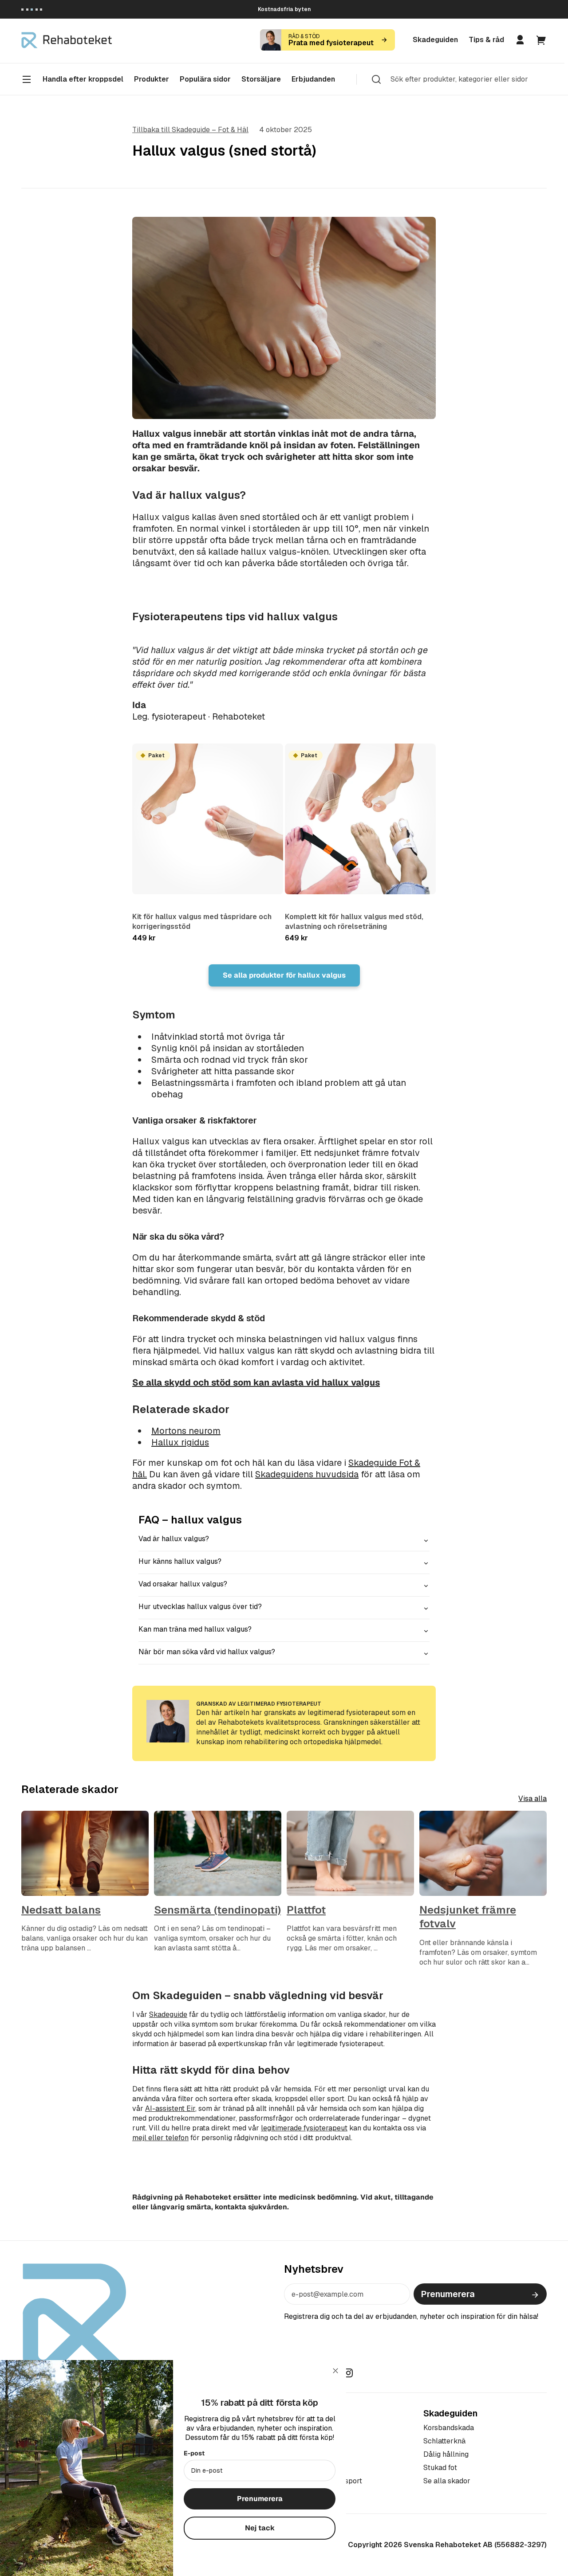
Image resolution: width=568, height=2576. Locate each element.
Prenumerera (448, 2294)
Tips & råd (486, 40)
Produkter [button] (152, 79)
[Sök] (376, 79)
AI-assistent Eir (170, 2108)
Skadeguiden (435, 40)
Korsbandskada (449, 2428)
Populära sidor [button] (205, 79)
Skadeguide (168, 2014)
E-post (194, 2453)
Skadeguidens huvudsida (307, 1474)
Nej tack (260, 2528)
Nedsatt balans (61, 1910)
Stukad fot (440, 2468)
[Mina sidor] (520, 40)
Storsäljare (261, 79)
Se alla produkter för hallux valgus (284, 975)
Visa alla (532, 1799)
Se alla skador (447, 2481)
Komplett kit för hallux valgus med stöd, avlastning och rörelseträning (354, 922)
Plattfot (306, 1910)
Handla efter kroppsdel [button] (83, 79)
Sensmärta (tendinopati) (217, 1910)
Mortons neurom (186, 1431)
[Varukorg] (541, 40)
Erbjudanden (313, 79)
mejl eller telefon (160, 2138)
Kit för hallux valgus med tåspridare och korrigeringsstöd (202, 922)
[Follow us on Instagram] (348, 2372)
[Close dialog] (335, 2371)
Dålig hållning (446, 2454)
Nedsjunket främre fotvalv (468, 1917)
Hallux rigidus (180, 1442)
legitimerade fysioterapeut (304, 2128)
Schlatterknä (444, 2441)
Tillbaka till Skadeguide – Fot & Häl (190, 130)
